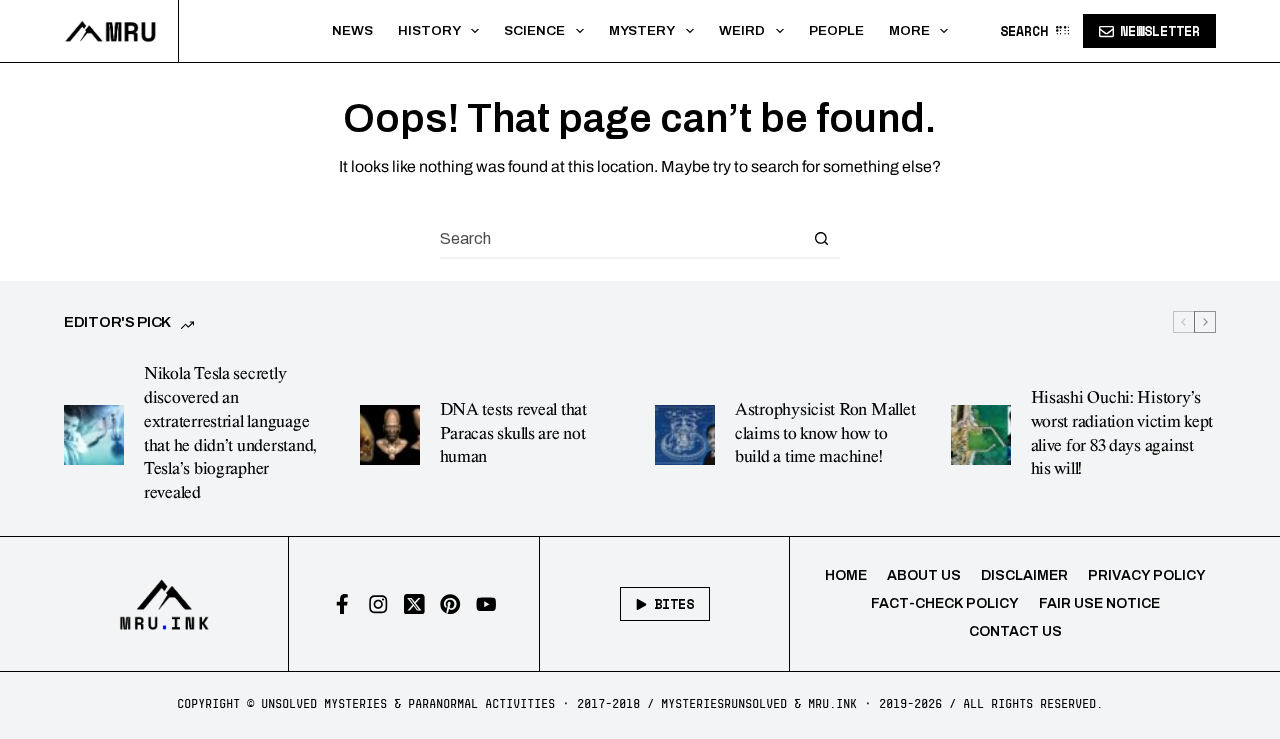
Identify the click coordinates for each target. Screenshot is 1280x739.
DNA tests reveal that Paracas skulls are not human (513, 434)
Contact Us (1015, 631)
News (352, 30)
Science (534, 30)
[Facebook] (342, 604)
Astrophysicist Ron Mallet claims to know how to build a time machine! (825, 434)
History (429, 30)
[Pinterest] (450, 604)
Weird (742, 30)
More (909, 30)
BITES (674, 604)
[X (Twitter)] (414, 604)
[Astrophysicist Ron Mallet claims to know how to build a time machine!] (685, 435)
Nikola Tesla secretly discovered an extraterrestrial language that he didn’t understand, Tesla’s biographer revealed (230, 433)
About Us (924, 575)
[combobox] (621, 238)
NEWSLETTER (1160, 31)
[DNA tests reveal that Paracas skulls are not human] (390, 435)
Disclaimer (1024, 575)
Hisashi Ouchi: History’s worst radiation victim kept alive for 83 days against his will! (1122, 433)
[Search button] (821, 238)
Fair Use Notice (1099, 603)
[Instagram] (378, 604)
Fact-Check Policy (945, 603)
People (836, 30)
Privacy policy (1147, 575)
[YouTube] (486, 604)
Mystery (642, 30)
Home (846, 575)
